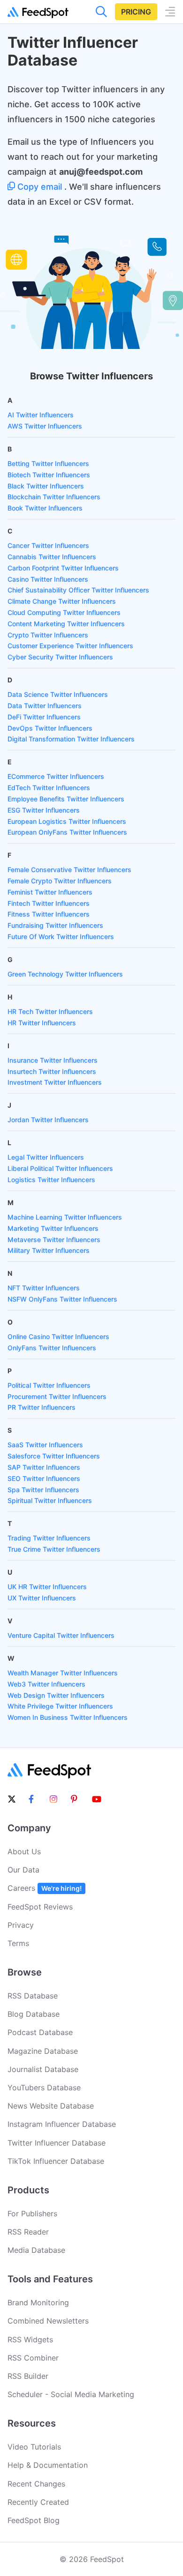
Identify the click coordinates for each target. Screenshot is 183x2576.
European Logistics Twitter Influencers (67, 821)
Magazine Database (43, 2051)
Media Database (36, 2250)
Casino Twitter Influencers (48, 579)
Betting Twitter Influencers (48, 463)
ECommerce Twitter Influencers (56, 776)
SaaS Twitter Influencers (45, 1445)
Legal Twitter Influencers (46, 1157)
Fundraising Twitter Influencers (55, 925)
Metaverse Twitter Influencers (54, 1240)
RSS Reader (28, 2232)
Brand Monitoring (38, 2302)
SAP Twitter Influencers (44, 1467)
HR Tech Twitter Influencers (50, 1011)
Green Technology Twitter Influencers (65, 974)
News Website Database (51, 2106)
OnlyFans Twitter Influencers (52, 1348)
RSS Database (33, 1996)
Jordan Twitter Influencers (48, 1120)
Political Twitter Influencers (49, 1385)
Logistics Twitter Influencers (51, 1180)
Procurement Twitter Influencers (57, 1396)
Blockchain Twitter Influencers (54, 497)
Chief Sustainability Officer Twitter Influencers (78, 590)
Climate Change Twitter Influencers (62, 601)
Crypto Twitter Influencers (48, 635)
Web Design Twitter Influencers (56, 1695)
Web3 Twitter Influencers (46, 1684)
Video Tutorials (34, 2447)
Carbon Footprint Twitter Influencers (63, 568)
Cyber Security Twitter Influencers (60, 657)
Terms (18, 1943)
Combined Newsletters (48, 2321)
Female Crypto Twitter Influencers (60, 881)
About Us (24, 1851)
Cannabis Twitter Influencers (52, 557)
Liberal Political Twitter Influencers (60, 1168)
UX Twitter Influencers (42, 1598)
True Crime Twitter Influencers (54, 1549)
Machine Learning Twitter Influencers (65, 1217)
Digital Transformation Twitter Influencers (71, 739)
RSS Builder (28, 2376)
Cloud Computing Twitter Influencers (64, 612)
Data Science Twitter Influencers (58, 694)
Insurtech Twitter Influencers (52, 1071)
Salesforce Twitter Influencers (54, 1456)
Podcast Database (40, 2032)
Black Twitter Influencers (46, 486)
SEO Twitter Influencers (44, 1478)
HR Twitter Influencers (42, 1023)
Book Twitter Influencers (45, 508)
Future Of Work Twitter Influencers (61, 936)
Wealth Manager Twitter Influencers (63, 1673)
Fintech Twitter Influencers (49, 903)
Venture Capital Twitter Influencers (61, 1635)
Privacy (21, 1925)
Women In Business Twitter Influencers (68, 1717)
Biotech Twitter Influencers (49, 475)
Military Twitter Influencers (49, 1250)
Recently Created (38, 2502)
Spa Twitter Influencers (43, 1490)
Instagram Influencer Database (62, 2124)
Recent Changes (36, 2484)
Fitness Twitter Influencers (49, 914)
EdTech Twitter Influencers (49, 788)
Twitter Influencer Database (57, 2143)
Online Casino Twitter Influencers (58, 1336)
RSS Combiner (33, 2358)
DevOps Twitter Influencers (50, 728)
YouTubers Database (44, 2087)
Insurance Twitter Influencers (53, 1060)
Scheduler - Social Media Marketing (71, 2394)
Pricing (136, 12)
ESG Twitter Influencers (44, 810)
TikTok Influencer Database (56, 2161)
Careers (45, 1888)
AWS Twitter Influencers (45, 426)
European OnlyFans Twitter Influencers (67, 832)
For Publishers (32, 2213)
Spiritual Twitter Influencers (50, 1500)
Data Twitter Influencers (45, 706)
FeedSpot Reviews (40, 1907)
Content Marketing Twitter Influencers (66, 624)
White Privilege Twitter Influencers (60, 1706)
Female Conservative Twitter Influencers (69, 870)
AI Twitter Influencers (41, 415)
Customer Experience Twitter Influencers (70, 646)
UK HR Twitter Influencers (47, 1587)
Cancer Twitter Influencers (48, 545)
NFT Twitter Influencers (44, 1288)
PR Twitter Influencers (42, 1407)
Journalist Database (43, 2069)
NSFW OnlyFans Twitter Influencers (62, 1299)
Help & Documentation (48, 2465)
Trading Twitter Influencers (49, 1538)
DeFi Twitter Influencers (44, 717)
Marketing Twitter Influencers (53, 1228)
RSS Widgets (30, 2339)
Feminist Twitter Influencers (50, 892)
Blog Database (34, 2014)
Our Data (23, 1870)
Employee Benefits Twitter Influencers (66, 799)
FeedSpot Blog (34, 2520)
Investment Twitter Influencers (55, 1082)
